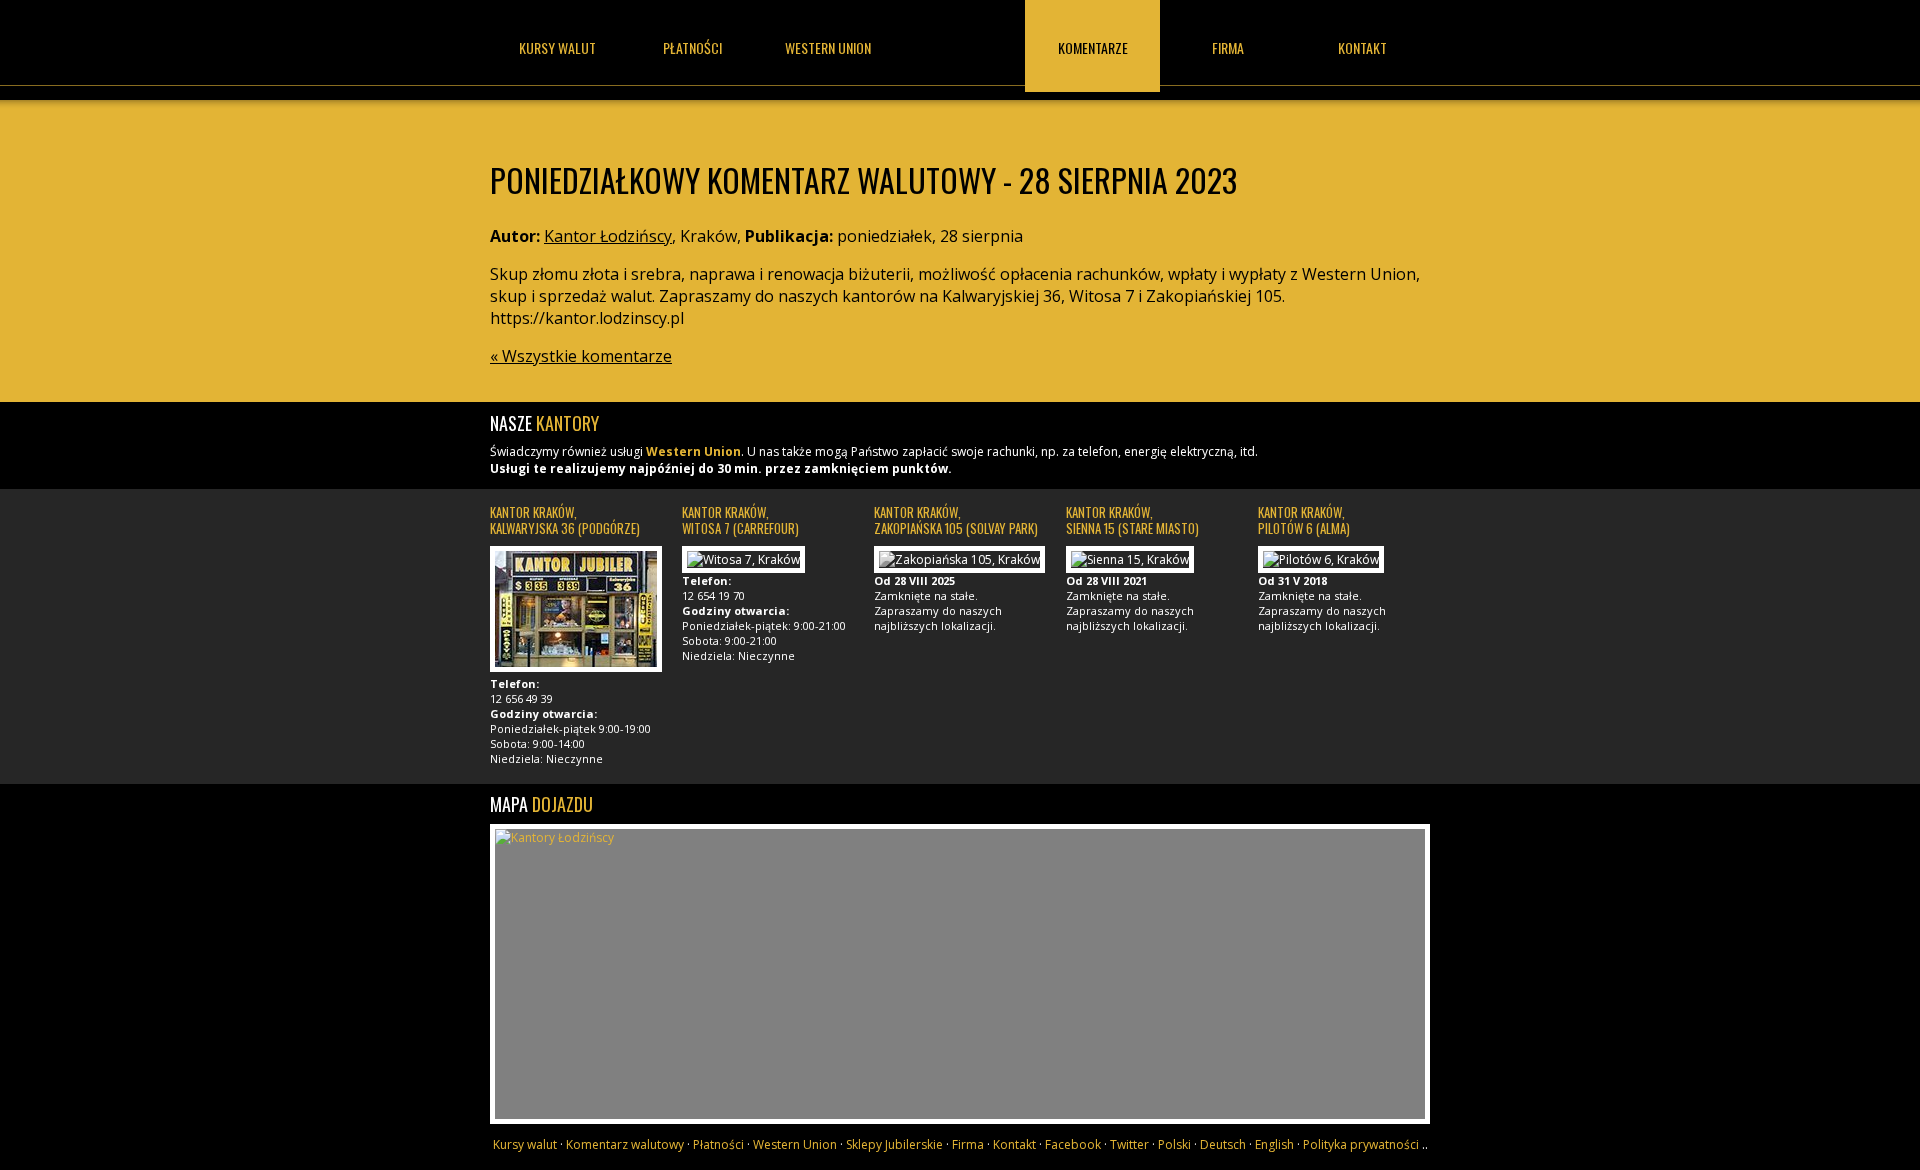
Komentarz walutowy (625, 1144)
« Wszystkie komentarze (581, 356)
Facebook (1073, 1144)
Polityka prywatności (1361, 1144)
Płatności (692, 47)
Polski (1174, 1144)
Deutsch (1223, 1144)
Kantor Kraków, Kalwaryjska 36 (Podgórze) (565, 520)
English (1274, 1144)
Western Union (693, 451)
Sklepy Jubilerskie (894, 1144)
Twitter (1129, 1144)
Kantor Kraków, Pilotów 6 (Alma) (1304, 520)
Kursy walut (557, 47)
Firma (1228, 47)
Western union (828, 47)
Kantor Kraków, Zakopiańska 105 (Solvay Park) (956, 520)
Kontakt (1362, 47)
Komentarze (1093, 47)
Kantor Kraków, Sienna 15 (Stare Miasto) (1132, 520)
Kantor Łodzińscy (960, 67)
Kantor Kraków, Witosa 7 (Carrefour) (740, 520)
